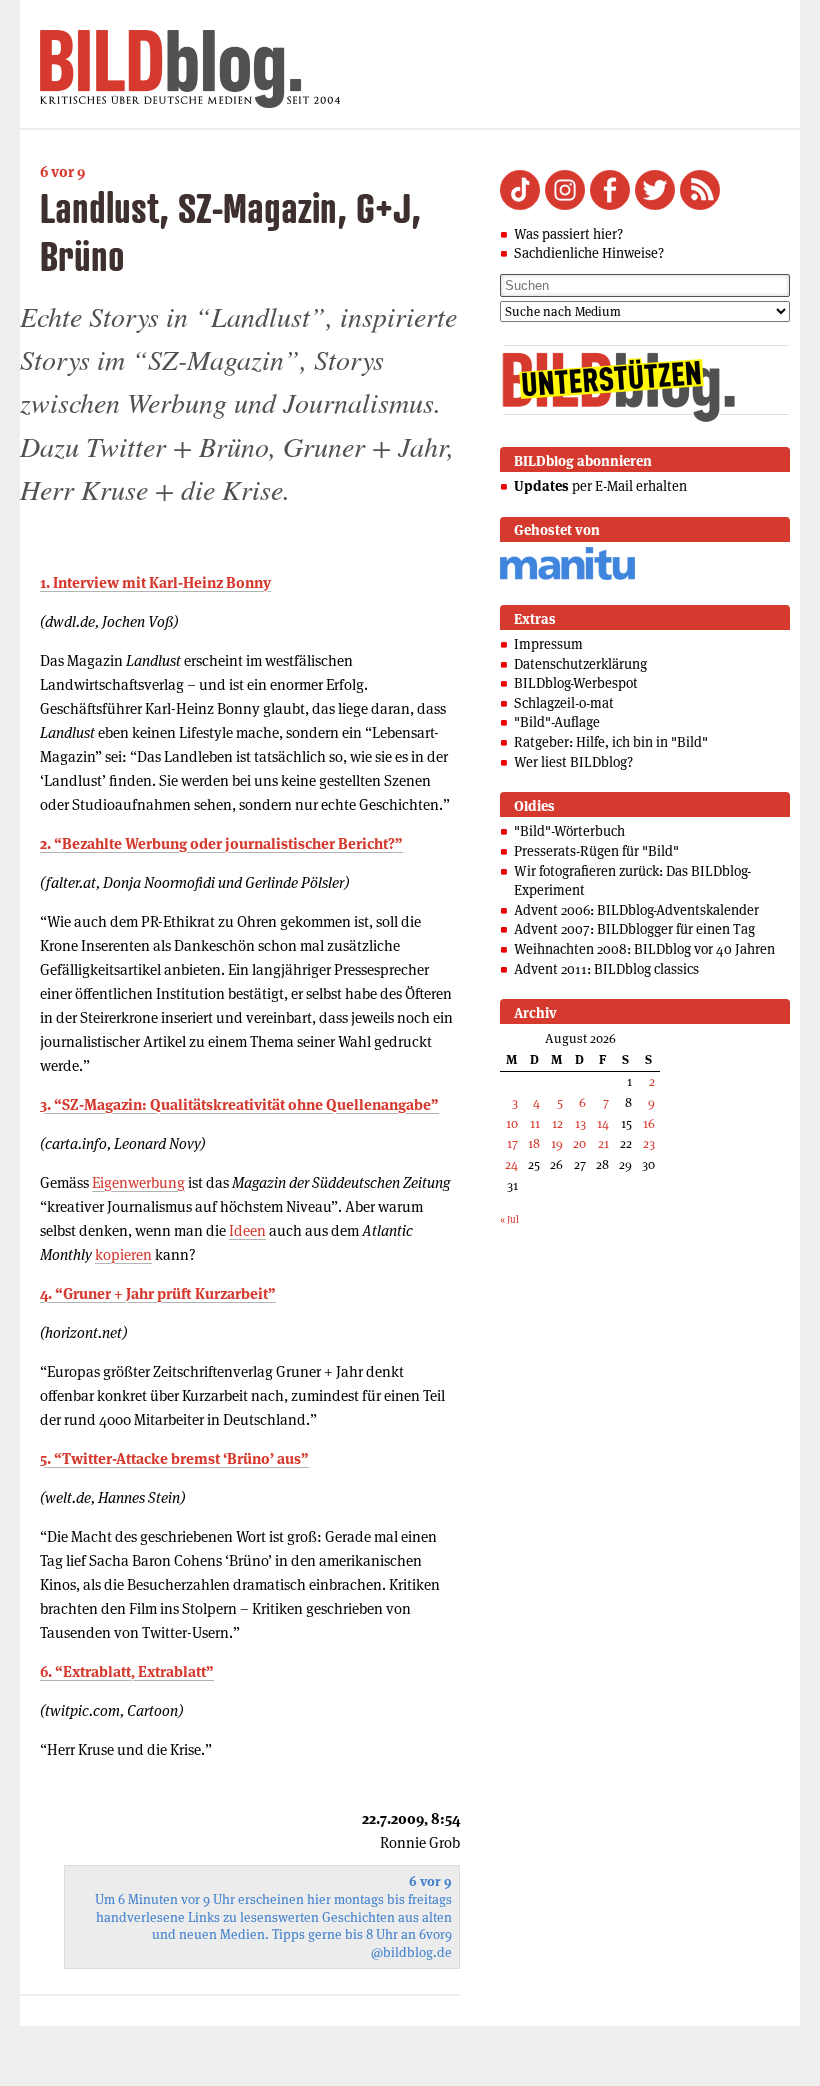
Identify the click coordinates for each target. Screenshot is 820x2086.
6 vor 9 (62, 171)
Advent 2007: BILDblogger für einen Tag (634, 929)
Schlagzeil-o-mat (564, 703)
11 (535, 1123)
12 (557, 1123)
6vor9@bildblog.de (411, 1943)
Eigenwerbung (138, 1182)
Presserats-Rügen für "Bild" (596, 851)
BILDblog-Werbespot (576, 683)
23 (649, 1143)
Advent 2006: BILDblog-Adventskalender (636, 910)
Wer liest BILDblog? (573, 762)
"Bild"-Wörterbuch (569, 831)
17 (512, 1143)
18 (534, 1143)
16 (649, 1123)
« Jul (509, 1219)
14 (603, 1123)
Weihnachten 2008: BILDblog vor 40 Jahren (644, 949)
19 (557, 1143)
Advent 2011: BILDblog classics (606, 969)
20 (579, 1143)
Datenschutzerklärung (580, 664)
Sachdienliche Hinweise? (589, 253)
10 (512, 1123)
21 (603, 1143)
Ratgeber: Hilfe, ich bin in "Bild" (611, 742)
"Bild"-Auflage (557, 722)
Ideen (247, 1230)
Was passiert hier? (568, 234)
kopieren (123, 1254)
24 (511, 1164)
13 (580, 1123)
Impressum (548, 644)
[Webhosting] (567, 576)
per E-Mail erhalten (600, 486)
